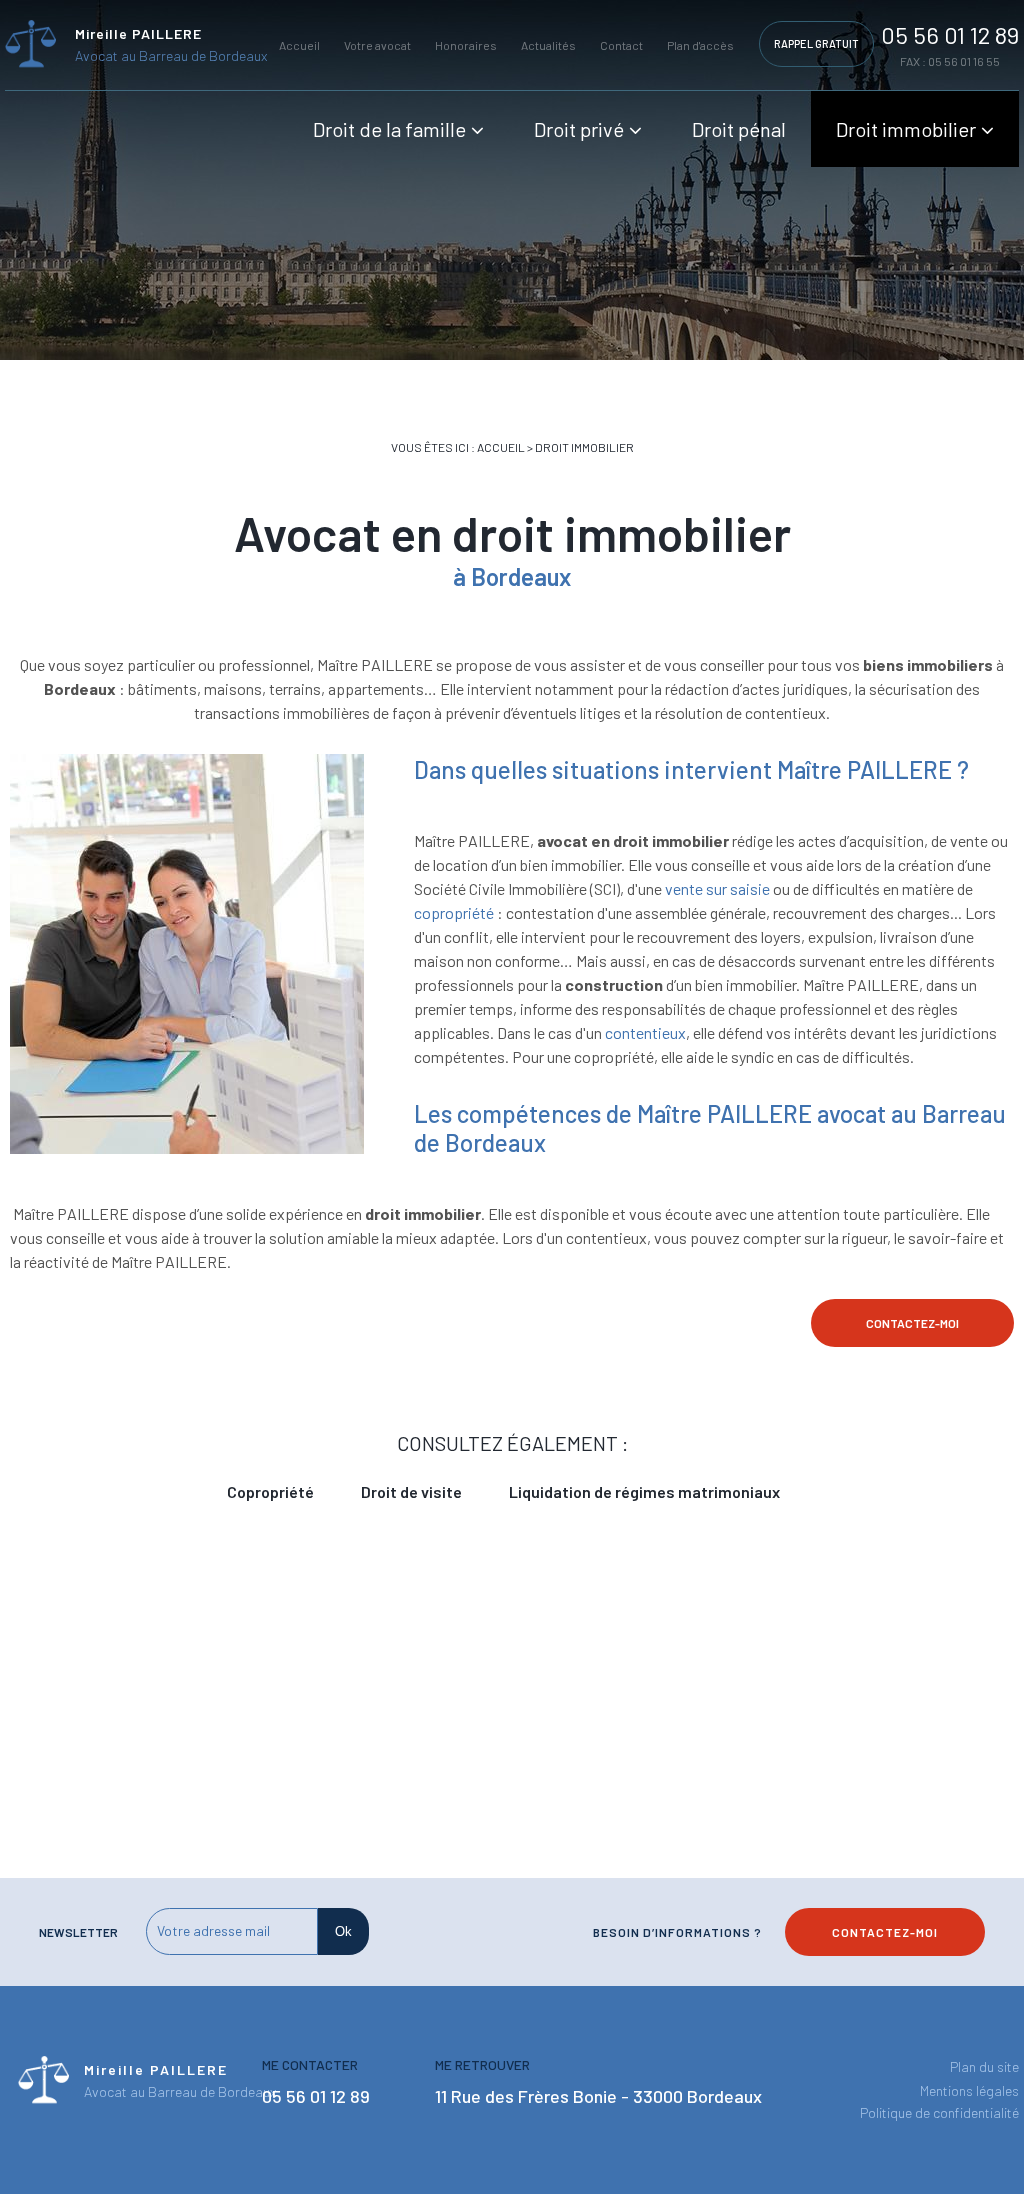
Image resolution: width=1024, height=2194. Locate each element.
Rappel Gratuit (816, 43)
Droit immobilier (906, 129)
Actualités (548, 45)
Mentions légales (969, 2090)
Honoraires (466, 45)
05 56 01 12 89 (950, 34)
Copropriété (270, 1491)
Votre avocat (377, 45)
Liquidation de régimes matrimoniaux (644, 1491)
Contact (621, 45)
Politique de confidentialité (939, 2112)
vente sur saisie (716, 888)
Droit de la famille (389, 129)
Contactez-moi (912, 1323)
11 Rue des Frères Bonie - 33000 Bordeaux (598, 2096)
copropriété (454, 912)
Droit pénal (739, 129)
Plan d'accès (700, 45)
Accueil (299, 45)
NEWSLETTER (78, 1932)
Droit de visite (411, 1491)
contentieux (645, 1032)
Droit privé (579, 129)
